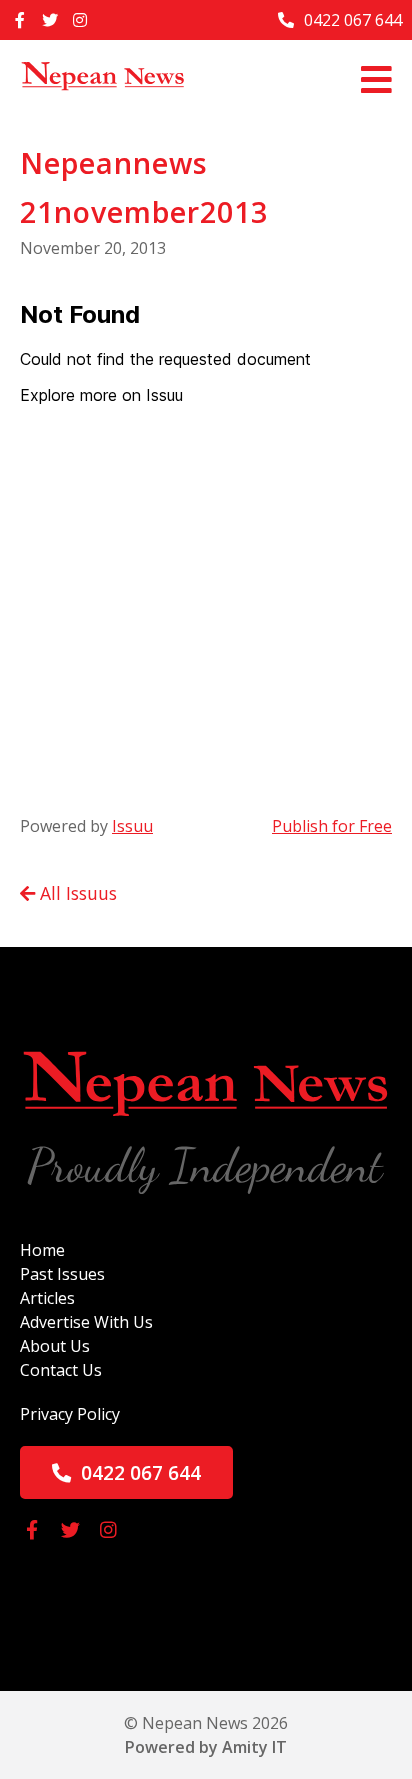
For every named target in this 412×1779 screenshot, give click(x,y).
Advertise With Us (86, 1322)
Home (42, 1250)
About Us (55, 1346)
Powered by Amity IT (206, 1747)
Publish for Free (332, 826)
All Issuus (76, 893)
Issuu (132, 826)
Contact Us (61, 1370)
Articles (47, 1298)
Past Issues (62, 1274)
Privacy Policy (70, 1414)
